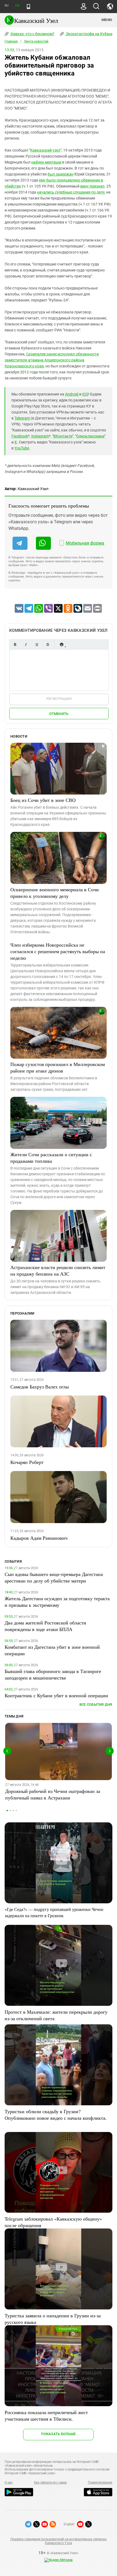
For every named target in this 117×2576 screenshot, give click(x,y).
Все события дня (96, 1704)
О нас (9, 2483)
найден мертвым (46, 162)
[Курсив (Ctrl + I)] (26, 644)
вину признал (92, 186)
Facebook (20, 436)
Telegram (22, 418)
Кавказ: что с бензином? (32, 34)
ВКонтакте (63, 436)
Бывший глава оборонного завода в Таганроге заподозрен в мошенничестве (53, 1674)
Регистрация (59, 699)
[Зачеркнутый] (48, 644)
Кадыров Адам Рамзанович (39, 1538)
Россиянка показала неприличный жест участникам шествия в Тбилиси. (46, 2415)
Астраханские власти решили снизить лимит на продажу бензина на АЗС (58, 1270)
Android (72, 394)
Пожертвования (100, 2483)
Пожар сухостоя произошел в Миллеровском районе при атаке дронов (58, 1067)
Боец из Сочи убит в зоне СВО (43, 800)
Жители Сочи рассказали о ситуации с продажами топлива (51, 1158)
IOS (85, 394)
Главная (11, 41)
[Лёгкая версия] (28, 7)
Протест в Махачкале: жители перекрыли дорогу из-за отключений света (56, 2015)
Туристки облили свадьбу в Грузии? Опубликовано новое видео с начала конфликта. (56, 2115)
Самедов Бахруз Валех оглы (40, 1387)
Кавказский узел (45, 150)
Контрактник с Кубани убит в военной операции (56, 1695)
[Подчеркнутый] (37, 644)
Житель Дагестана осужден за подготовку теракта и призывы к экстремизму (57, 1602)
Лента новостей (36, 41)
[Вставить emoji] (61, 644)
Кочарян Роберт (27, 1462)
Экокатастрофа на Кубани (89, 34)
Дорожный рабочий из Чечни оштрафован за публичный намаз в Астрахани (53, 1794)
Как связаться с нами (50, 2483)
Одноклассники (90, 436)
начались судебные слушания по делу (71, 192)
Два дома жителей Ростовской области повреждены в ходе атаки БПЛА (45, 1626)
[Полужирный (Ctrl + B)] (15, 644)
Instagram (40, 436)
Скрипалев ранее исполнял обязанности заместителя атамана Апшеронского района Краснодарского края (52, 360)
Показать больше (58, 2434)
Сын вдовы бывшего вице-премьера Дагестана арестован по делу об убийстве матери (54, 1577)
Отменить (59, 714)
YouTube (22, 448)
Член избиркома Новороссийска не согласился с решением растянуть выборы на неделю (58, 951)
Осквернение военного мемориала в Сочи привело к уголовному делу (55, 893)
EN (17, 6)
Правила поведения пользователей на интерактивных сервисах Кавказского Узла (59, 2541)
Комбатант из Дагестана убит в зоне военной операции (52, 1650)
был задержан (61, 174)
